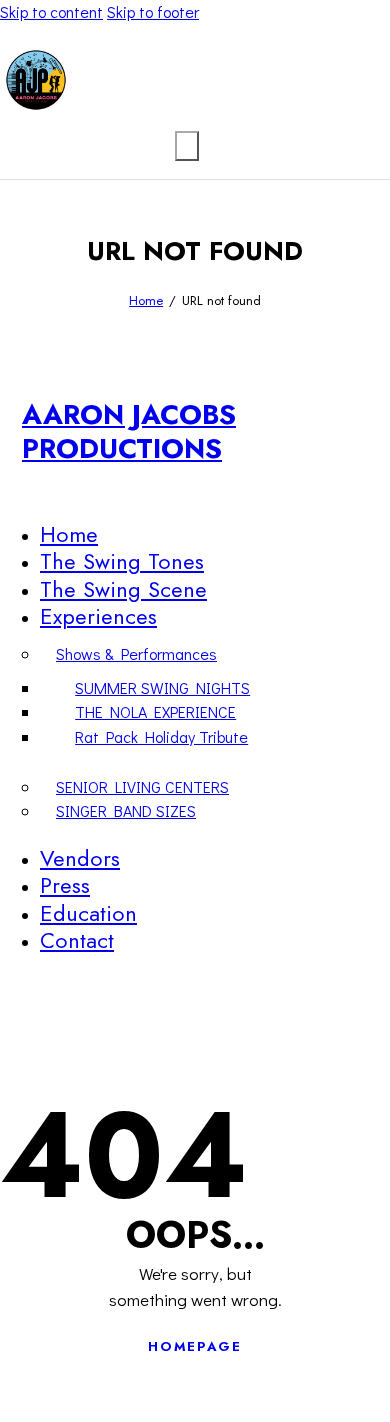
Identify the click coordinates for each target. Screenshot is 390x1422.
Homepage (195, 1346)
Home (146, 300)
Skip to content (51, 11)
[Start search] (187, 145)
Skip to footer (153, 11)
